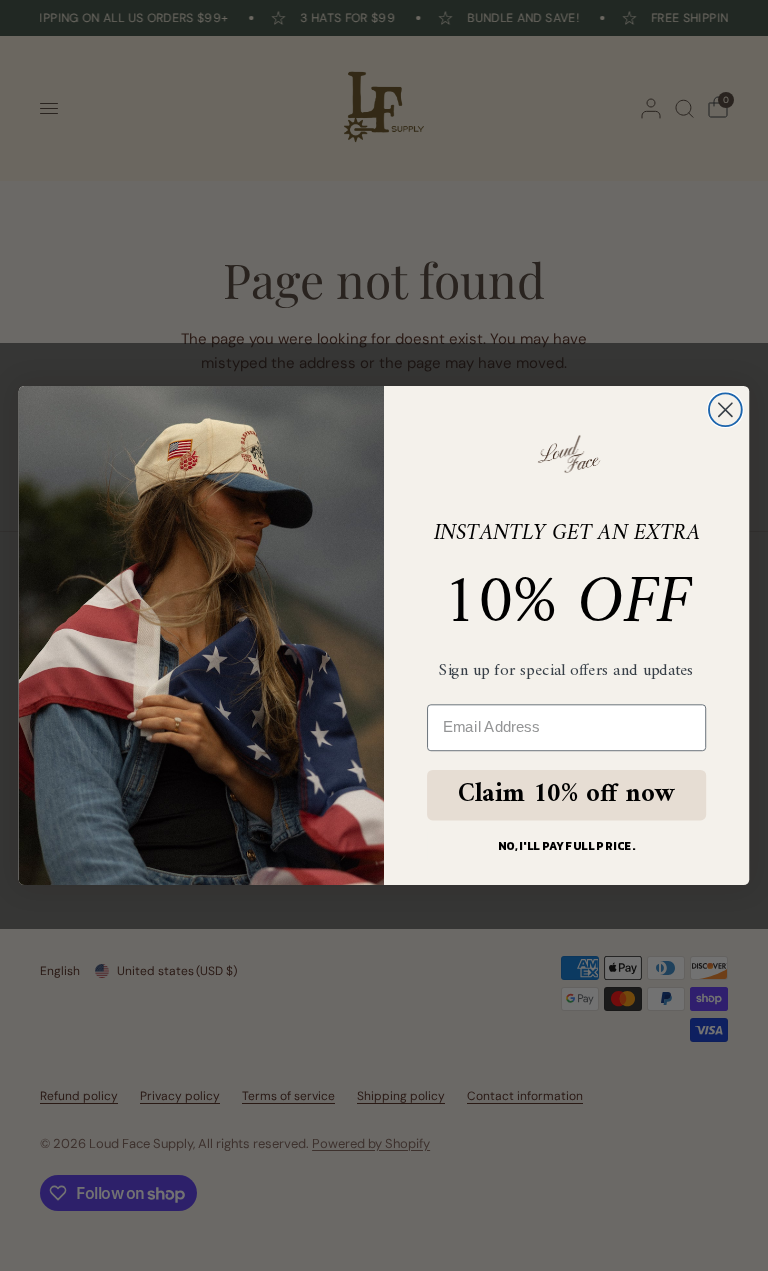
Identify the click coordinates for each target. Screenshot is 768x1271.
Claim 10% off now (566, 795)
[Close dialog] (725, 409)
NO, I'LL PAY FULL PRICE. (567, 845)
